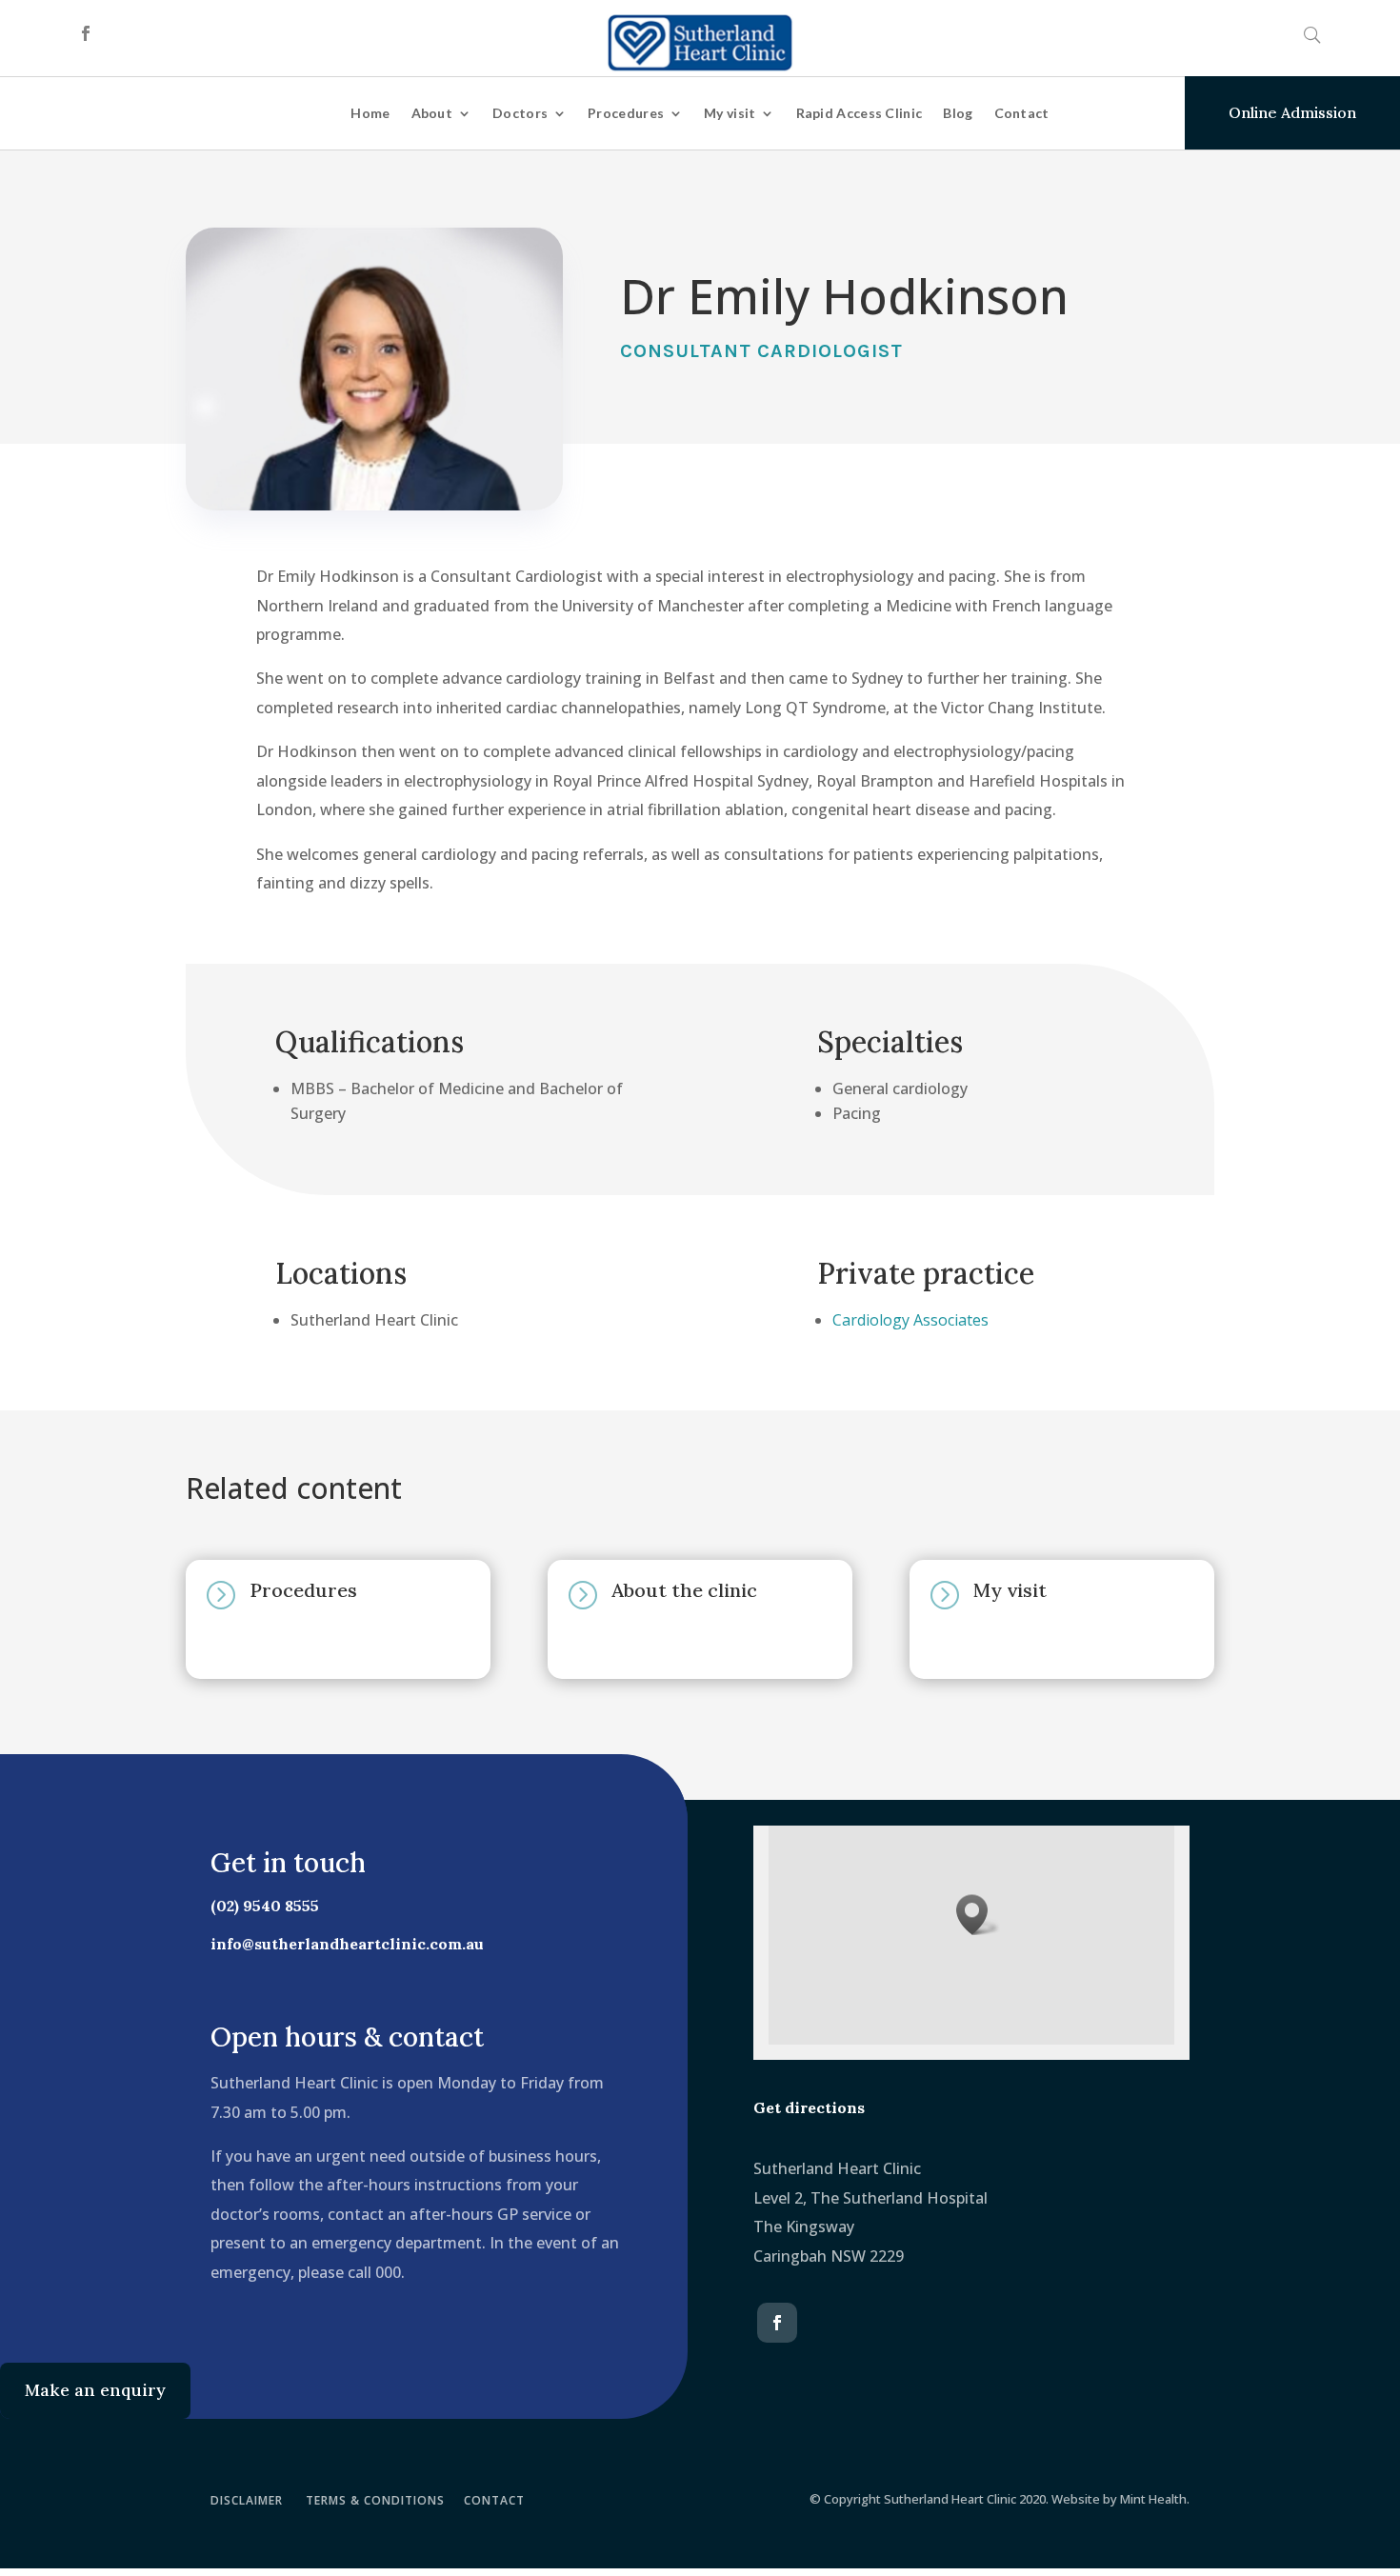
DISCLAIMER (247, 2500)
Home (370, 113)
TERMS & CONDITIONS (375, 2500)
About (432, 113)
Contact (1022, 113)
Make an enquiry (95, 2390)
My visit (730, 113)
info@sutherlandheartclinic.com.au (347, 1944)
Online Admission (1292, 112)
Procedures (626, 113)
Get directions (809, 2107)
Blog (958, 113)
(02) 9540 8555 (265, 1906)
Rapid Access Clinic (860, 113)
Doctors (520, 113)
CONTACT (494, 2500)
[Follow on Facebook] (86, 33)
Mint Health (1153, 2499)
